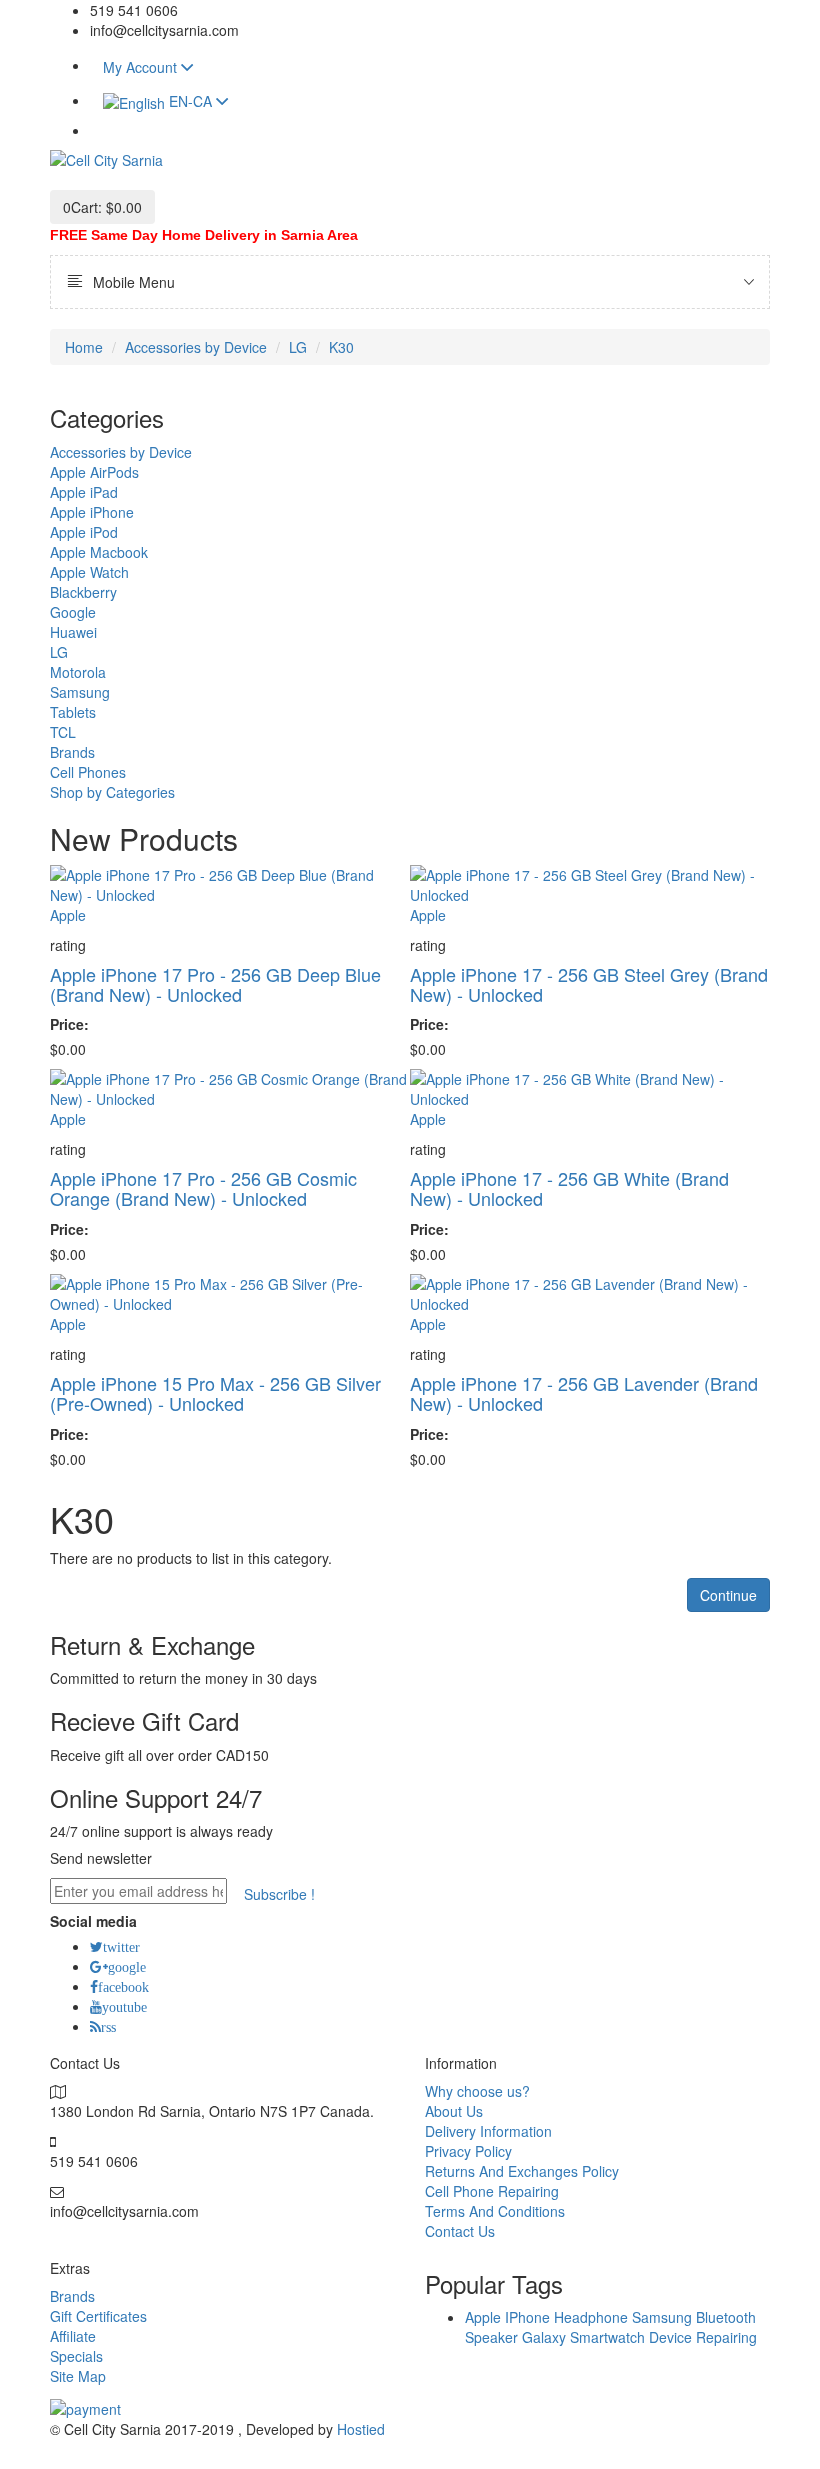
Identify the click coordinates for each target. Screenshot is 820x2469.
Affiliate (73, 2336)
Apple (68, 915)
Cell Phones (88, 772)
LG (298, 347)
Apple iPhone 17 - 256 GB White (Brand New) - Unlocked (569, 1188)
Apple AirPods (94, 472)
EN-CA (192, 101)
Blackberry (83, 592)
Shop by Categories (112, 792)
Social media (93, 1921)
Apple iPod (84, 532)
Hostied (361, 2429)
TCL (63, 732)
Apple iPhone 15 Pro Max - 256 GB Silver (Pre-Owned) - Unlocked (215, 1393)
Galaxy (544, 2337)
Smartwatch (607, 2337)
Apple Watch (89, 572)
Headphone (591, 2317)
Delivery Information (488, 2131)
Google (73, 612)
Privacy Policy (468, 2151)
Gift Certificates (98, 2316)
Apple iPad (84, 492)
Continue (728, 1595)
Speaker (491, 2337)
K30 (341, 347)
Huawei (73, 632)
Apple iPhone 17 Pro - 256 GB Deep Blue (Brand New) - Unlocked (215, 984)
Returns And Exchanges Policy (522, 2171)
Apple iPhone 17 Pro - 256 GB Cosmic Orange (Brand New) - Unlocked (203, 1188)
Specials (76, 2356)
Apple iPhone (92, 512)
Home (84, 347)
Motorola (78, 672)
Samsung (80, 692)
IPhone (527, 2317)
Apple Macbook (99, 552)
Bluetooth (726, 2317)
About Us (454, 2111)
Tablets (73, 712)
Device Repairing (703, 2337)
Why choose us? (477, 2091)
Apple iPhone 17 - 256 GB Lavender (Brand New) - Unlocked (584, 1393)
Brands (72, 752)
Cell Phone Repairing (492, 2191)
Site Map (78, 2376)
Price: (69, 1024)
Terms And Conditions (495, 2211)
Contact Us (460, 2231)
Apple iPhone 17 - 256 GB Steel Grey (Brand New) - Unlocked (589, 984)
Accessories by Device (196, 347)
